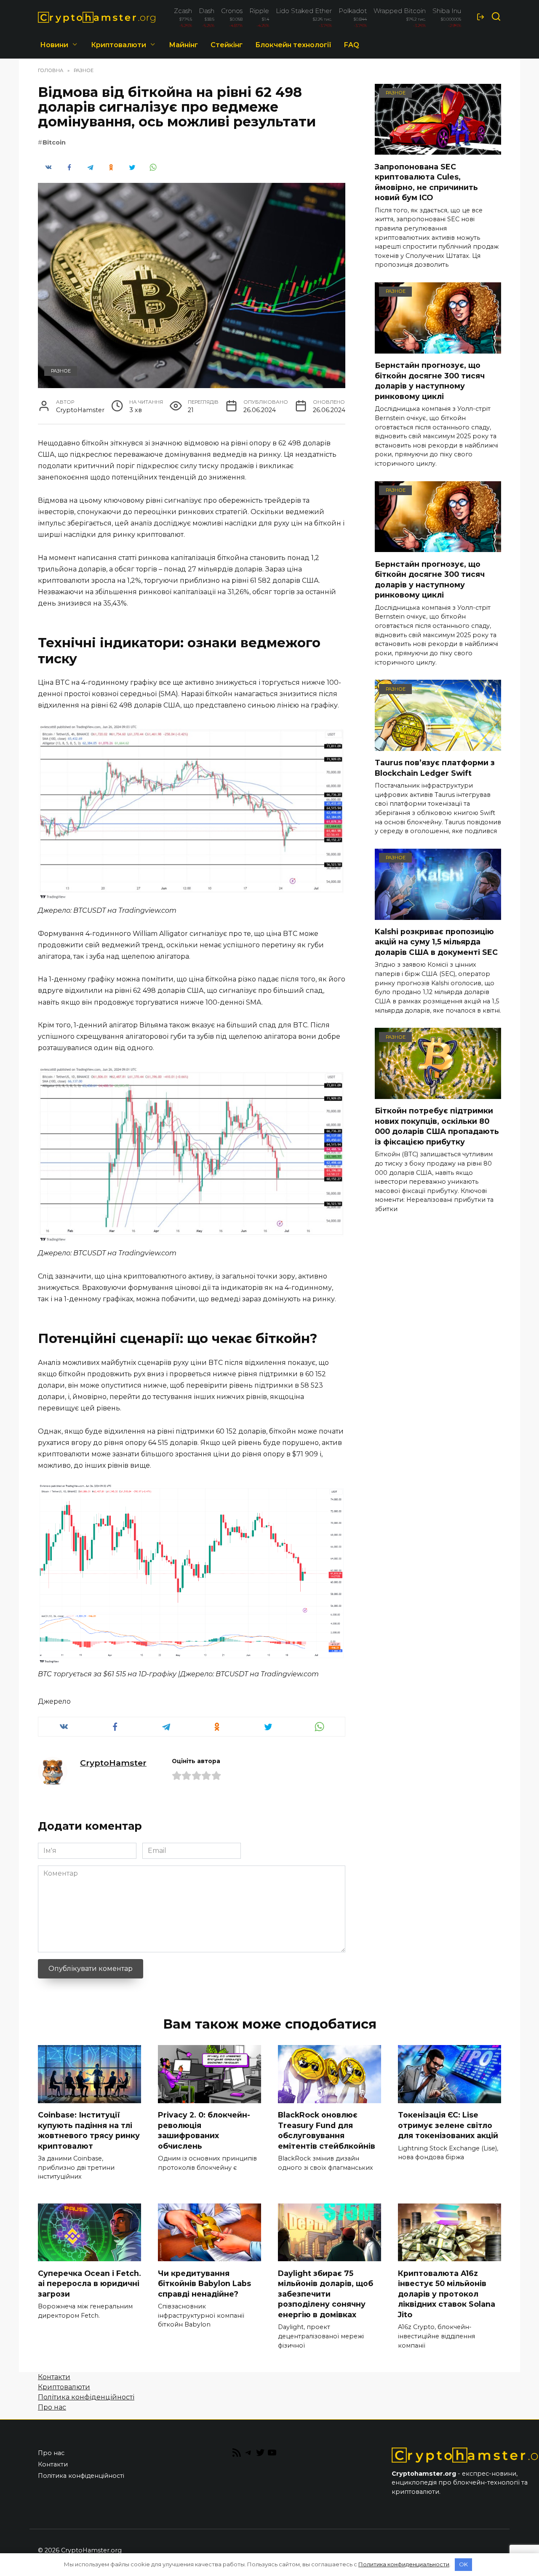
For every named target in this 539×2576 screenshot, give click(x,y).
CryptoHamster (113, 1763)
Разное (61, 371)
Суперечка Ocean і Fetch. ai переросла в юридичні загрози (89, 2283)
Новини (54, 45)
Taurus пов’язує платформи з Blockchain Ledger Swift (435, 768)
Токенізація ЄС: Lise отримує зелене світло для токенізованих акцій (448, 2125)
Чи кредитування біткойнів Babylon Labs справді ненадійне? (204, 2283)
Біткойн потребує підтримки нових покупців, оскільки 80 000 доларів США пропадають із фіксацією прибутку (437, 1126)
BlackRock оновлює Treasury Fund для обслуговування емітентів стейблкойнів (327, 2130)
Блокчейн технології (293, 45)
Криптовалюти (119, 45)
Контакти (54, 2377)
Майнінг (183, 45)
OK (463, 2564)
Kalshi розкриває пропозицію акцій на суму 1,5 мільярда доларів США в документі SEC (436, 942)
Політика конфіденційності (86, 2397)
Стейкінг (227, 45)
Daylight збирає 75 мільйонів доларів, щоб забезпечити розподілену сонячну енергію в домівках (326, 2294)
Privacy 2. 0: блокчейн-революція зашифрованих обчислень (204, 2130)
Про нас (52, 2407)
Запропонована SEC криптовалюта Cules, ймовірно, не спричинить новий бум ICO (426, 182)
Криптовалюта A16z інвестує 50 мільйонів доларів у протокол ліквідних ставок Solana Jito (447, 2294)
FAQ (352, 45)
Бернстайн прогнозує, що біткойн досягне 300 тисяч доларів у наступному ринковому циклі (430, 381)
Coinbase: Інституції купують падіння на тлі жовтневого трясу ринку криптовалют (89, 2130)
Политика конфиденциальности (404, 2564)
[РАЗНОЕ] (438, 149)
